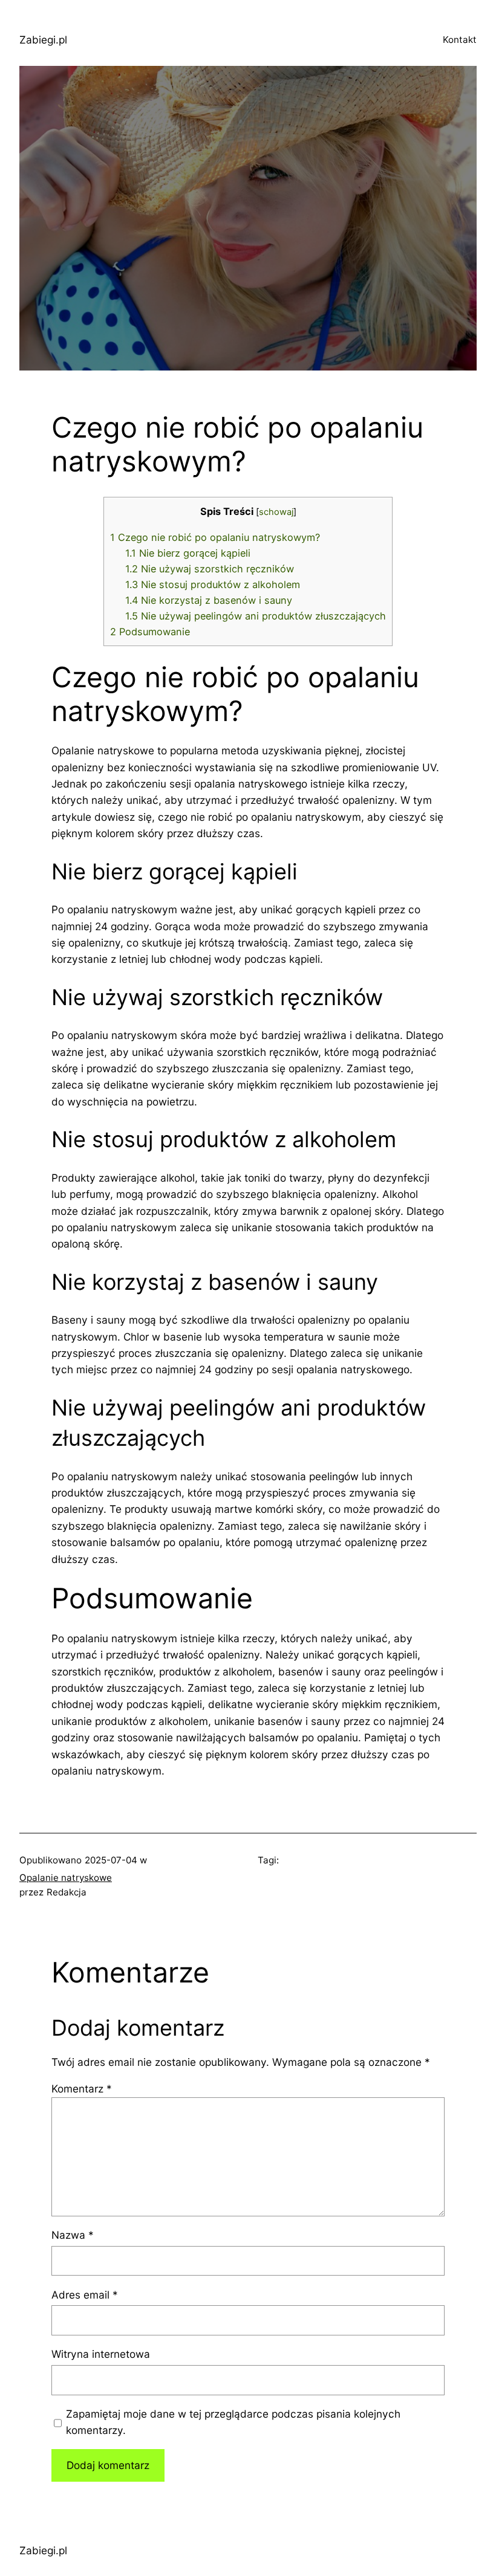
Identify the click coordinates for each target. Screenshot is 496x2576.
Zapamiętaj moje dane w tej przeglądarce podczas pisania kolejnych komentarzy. (233, 2422)
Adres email (85, 2295)
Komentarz (82, 2089)
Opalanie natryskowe (66, 1878)
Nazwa (73, 2235)
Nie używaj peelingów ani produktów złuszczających (256, 616)
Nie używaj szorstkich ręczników (210, 569)
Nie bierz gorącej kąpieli (188, 553)
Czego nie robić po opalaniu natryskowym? (215, 537)
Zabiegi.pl (43, 40)
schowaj (276, 512)
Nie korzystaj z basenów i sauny (209, 600)
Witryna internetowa (101, 2354)
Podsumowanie (150, 632)
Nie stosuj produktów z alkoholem (213, 584)
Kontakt (460, 40)
